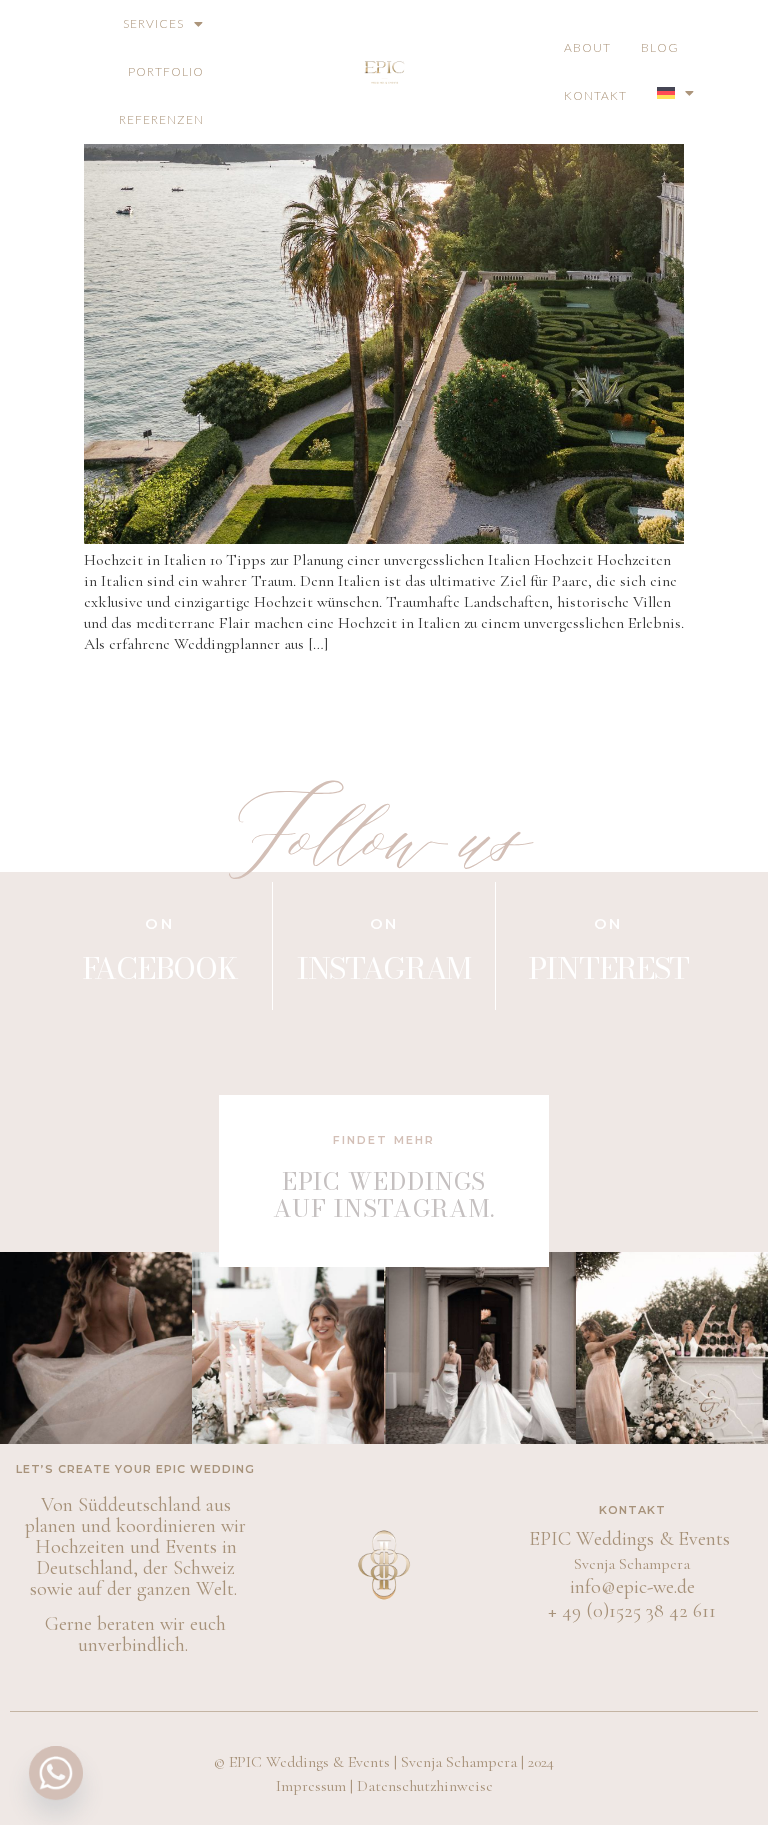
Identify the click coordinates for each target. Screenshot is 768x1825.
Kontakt (595, 95)
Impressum (311, 1786)
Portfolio (166, 71)
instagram (384, 968)
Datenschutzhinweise (425, 1786)
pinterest (608, 968)
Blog (660, 47)
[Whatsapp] (56, 1773)
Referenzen (161, 119)
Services (153, 23)
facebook (160, 968)
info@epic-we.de (632, 1587)
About (587, 47)
